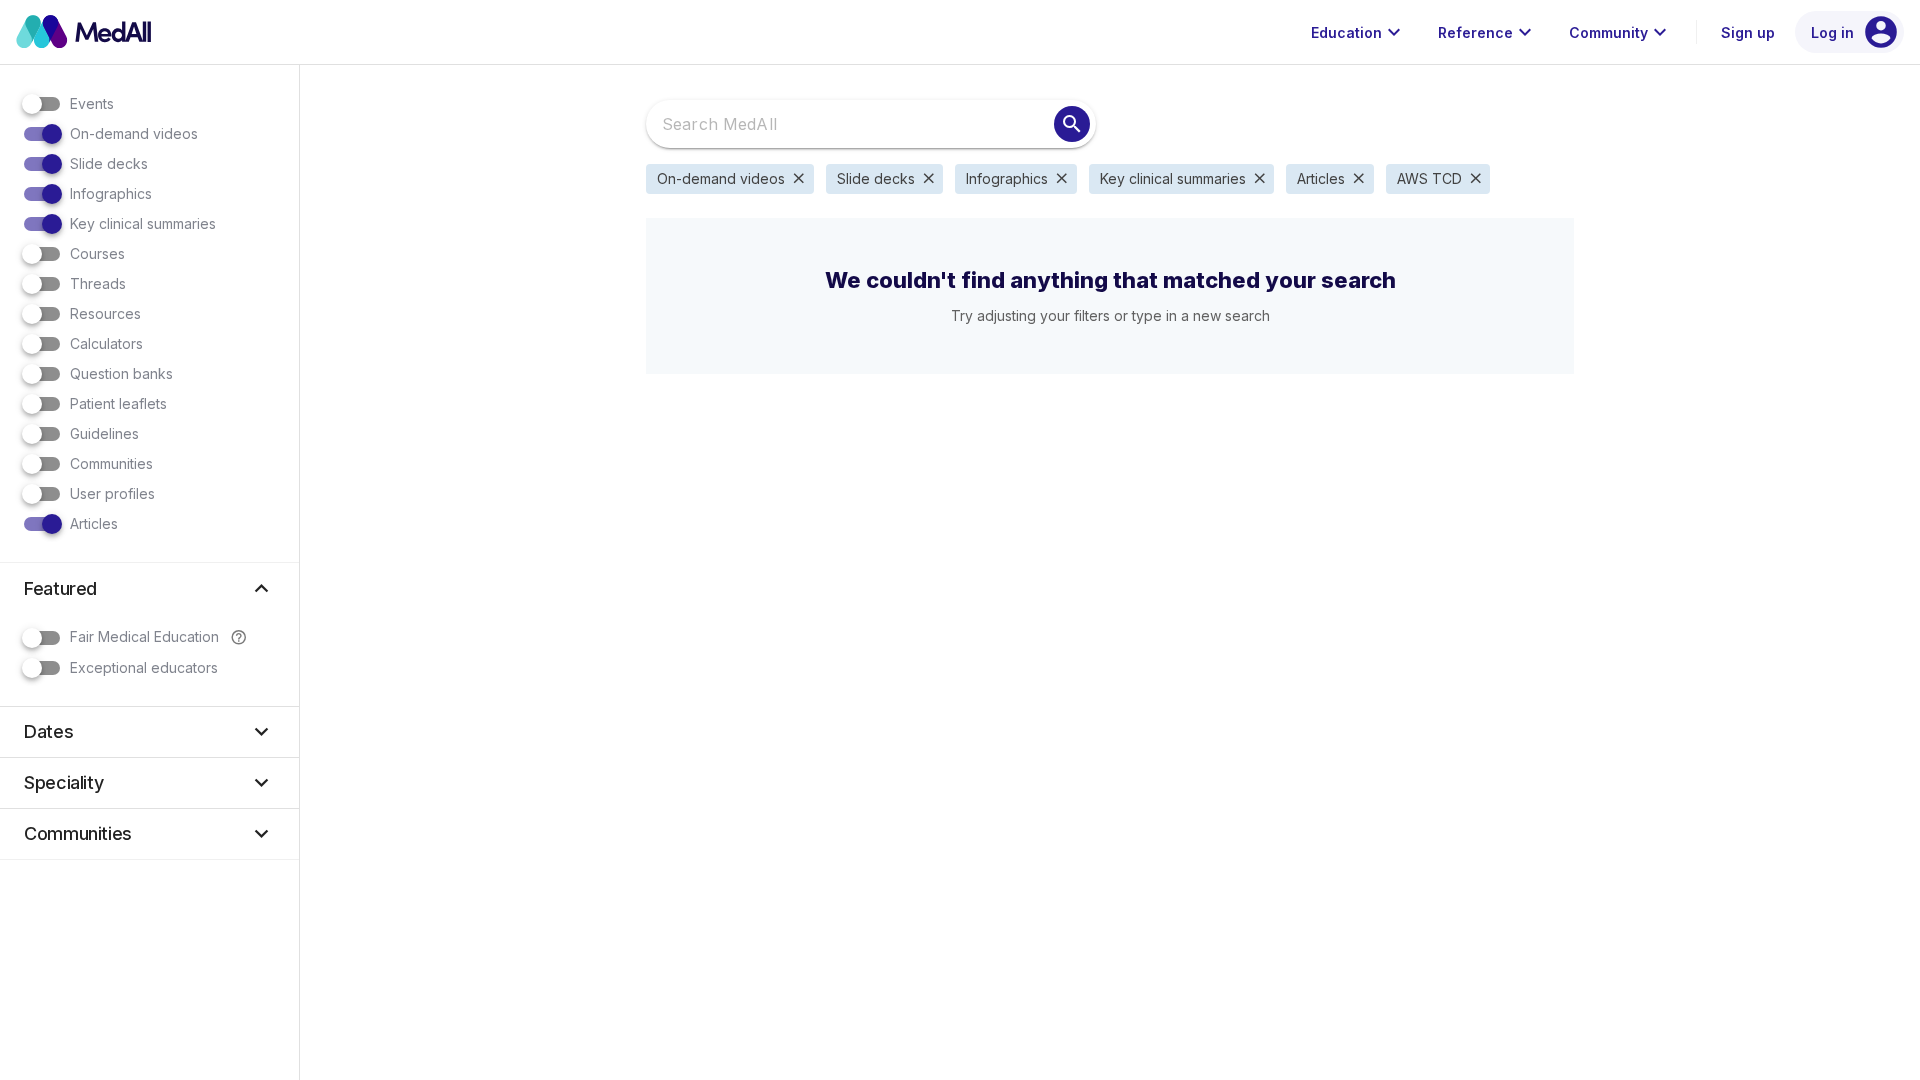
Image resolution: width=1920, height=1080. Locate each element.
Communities (149, 833)
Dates (149, 731)
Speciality (149, 782)
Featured (149, 588)
